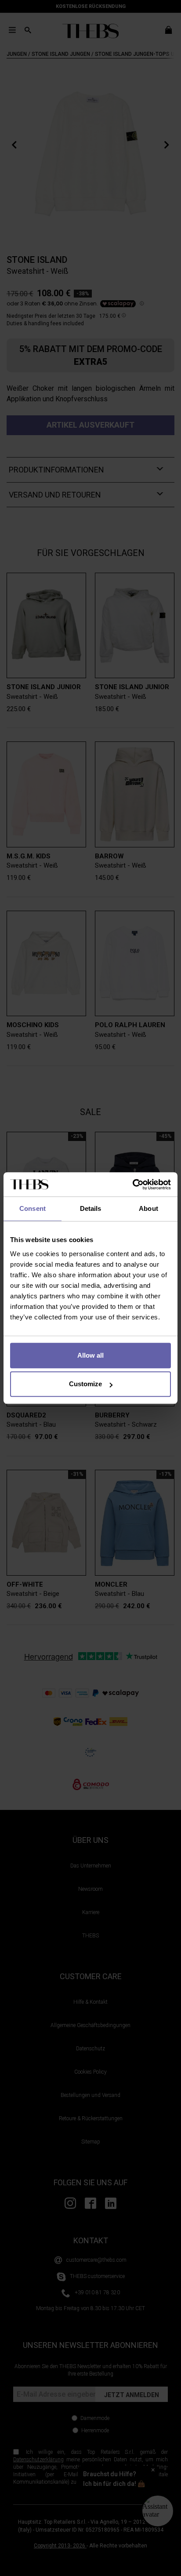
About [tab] (148, 1208)
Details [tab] (91, 1208)
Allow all (90, 1355)
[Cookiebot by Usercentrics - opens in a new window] (132, 1184)
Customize (85, 1384)
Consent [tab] (33, 1208)
